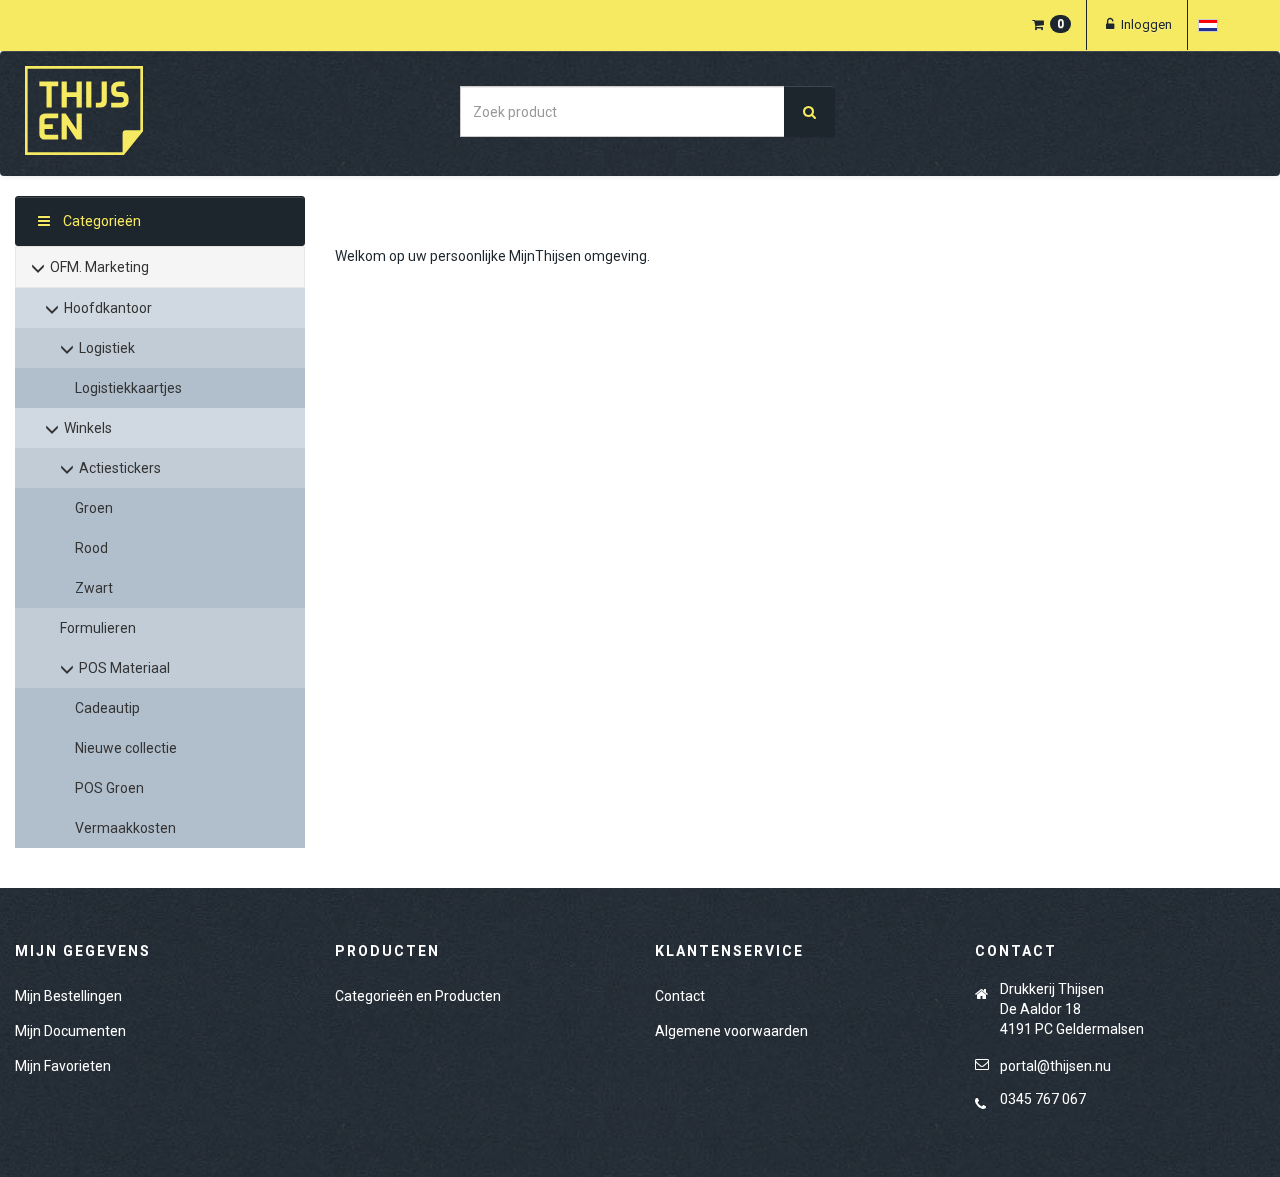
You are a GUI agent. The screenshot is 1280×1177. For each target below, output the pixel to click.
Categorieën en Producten (418, 996)
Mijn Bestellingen (68, 996)
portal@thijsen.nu (1055, 1066)
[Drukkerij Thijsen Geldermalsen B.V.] (220, 110)
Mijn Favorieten (63, 1066)
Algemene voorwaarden (731, 1031)
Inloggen (1145, 24)
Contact (680, 996)
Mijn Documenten (70, 1031)
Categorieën (100, 221)
